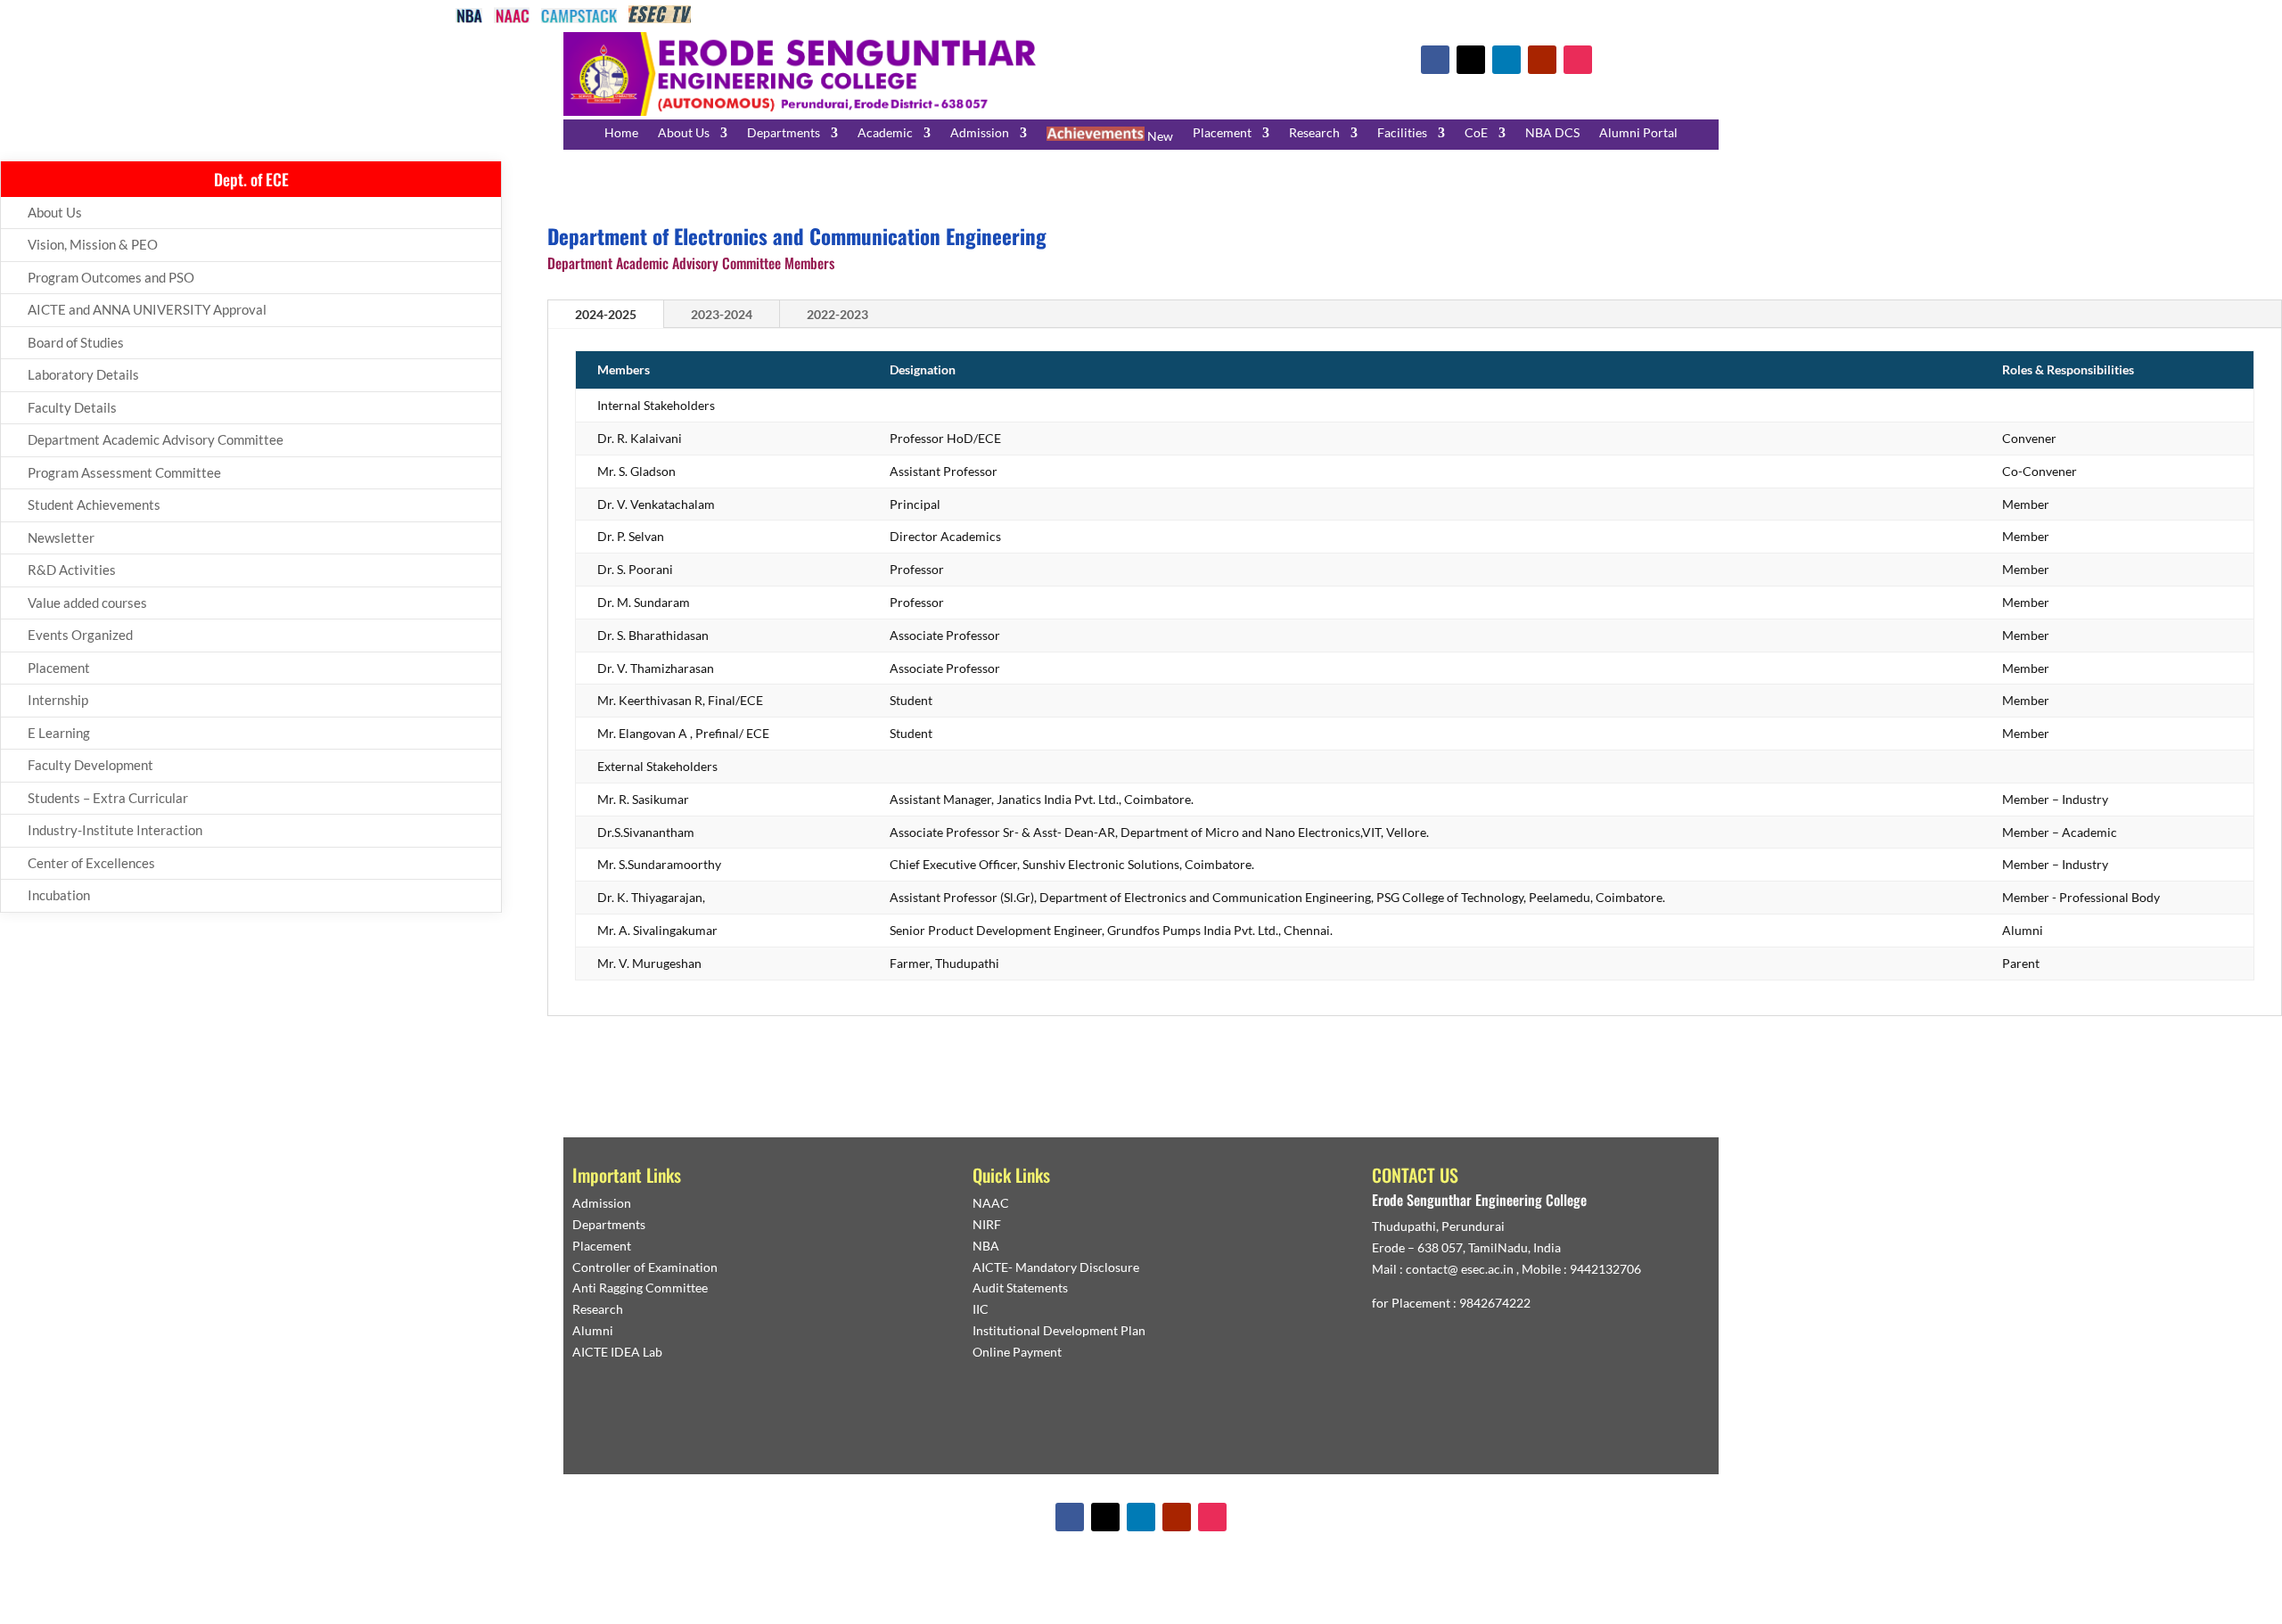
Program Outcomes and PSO (111, 277)
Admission (980, 133)
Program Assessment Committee (124, 472)
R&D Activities (72, 570)
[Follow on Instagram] (1578, 60)
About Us (684, 133)
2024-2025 (606, 314)
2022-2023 (837, 314)
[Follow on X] (1471, 60)
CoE (1476, 133)
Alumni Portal (1638, 133)
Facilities (1402, 133)
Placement (1222, 133)
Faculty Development (90, 765)
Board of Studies (76, 342)
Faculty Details (72, 407)
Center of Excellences (91, 863)
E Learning (59, 733)
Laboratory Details (83, 374)
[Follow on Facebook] (1435, 60)
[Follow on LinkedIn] (1506, 60)
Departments (784, 133)
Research (1314, 133)
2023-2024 (722, 314)
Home (621, 133)
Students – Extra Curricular (108, 798)
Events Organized (80, 635)
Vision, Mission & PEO (93, 244)
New (1159, 136)
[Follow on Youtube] (1542, 60)
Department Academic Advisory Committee (156, 439)
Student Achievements (94, 504)
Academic (885, 133)
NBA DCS (1552, 133)
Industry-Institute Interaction (115, 830)
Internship (58, 700)
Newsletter (61, 537)
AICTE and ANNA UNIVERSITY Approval (147, 309)
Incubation (59, 895)
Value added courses (87, 603)
